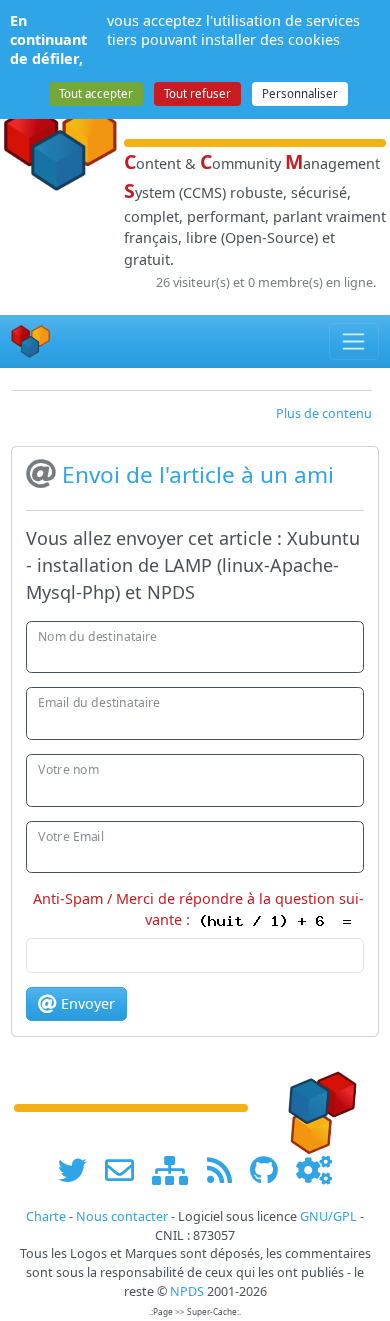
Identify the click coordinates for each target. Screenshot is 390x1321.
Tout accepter (96, 93)
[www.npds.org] (316, 1106)
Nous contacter (122, 1216)
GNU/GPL (328, 1216)
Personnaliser (300, 93)
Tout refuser (197, 93)
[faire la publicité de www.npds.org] (126, 1169)
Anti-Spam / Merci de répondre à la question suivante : (198, 909)
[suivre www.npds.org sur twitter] (79, 1169)
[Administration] (314, 1169)
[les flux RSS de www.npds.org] (226, 1169)
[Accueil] (31, 341)
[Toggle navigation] (354, 341)
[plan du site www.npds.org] (177, 1169)
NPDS (187, 1291)
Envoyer (86, 1003)
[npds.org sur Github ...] (271, 1169)
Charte (46, 1216)
